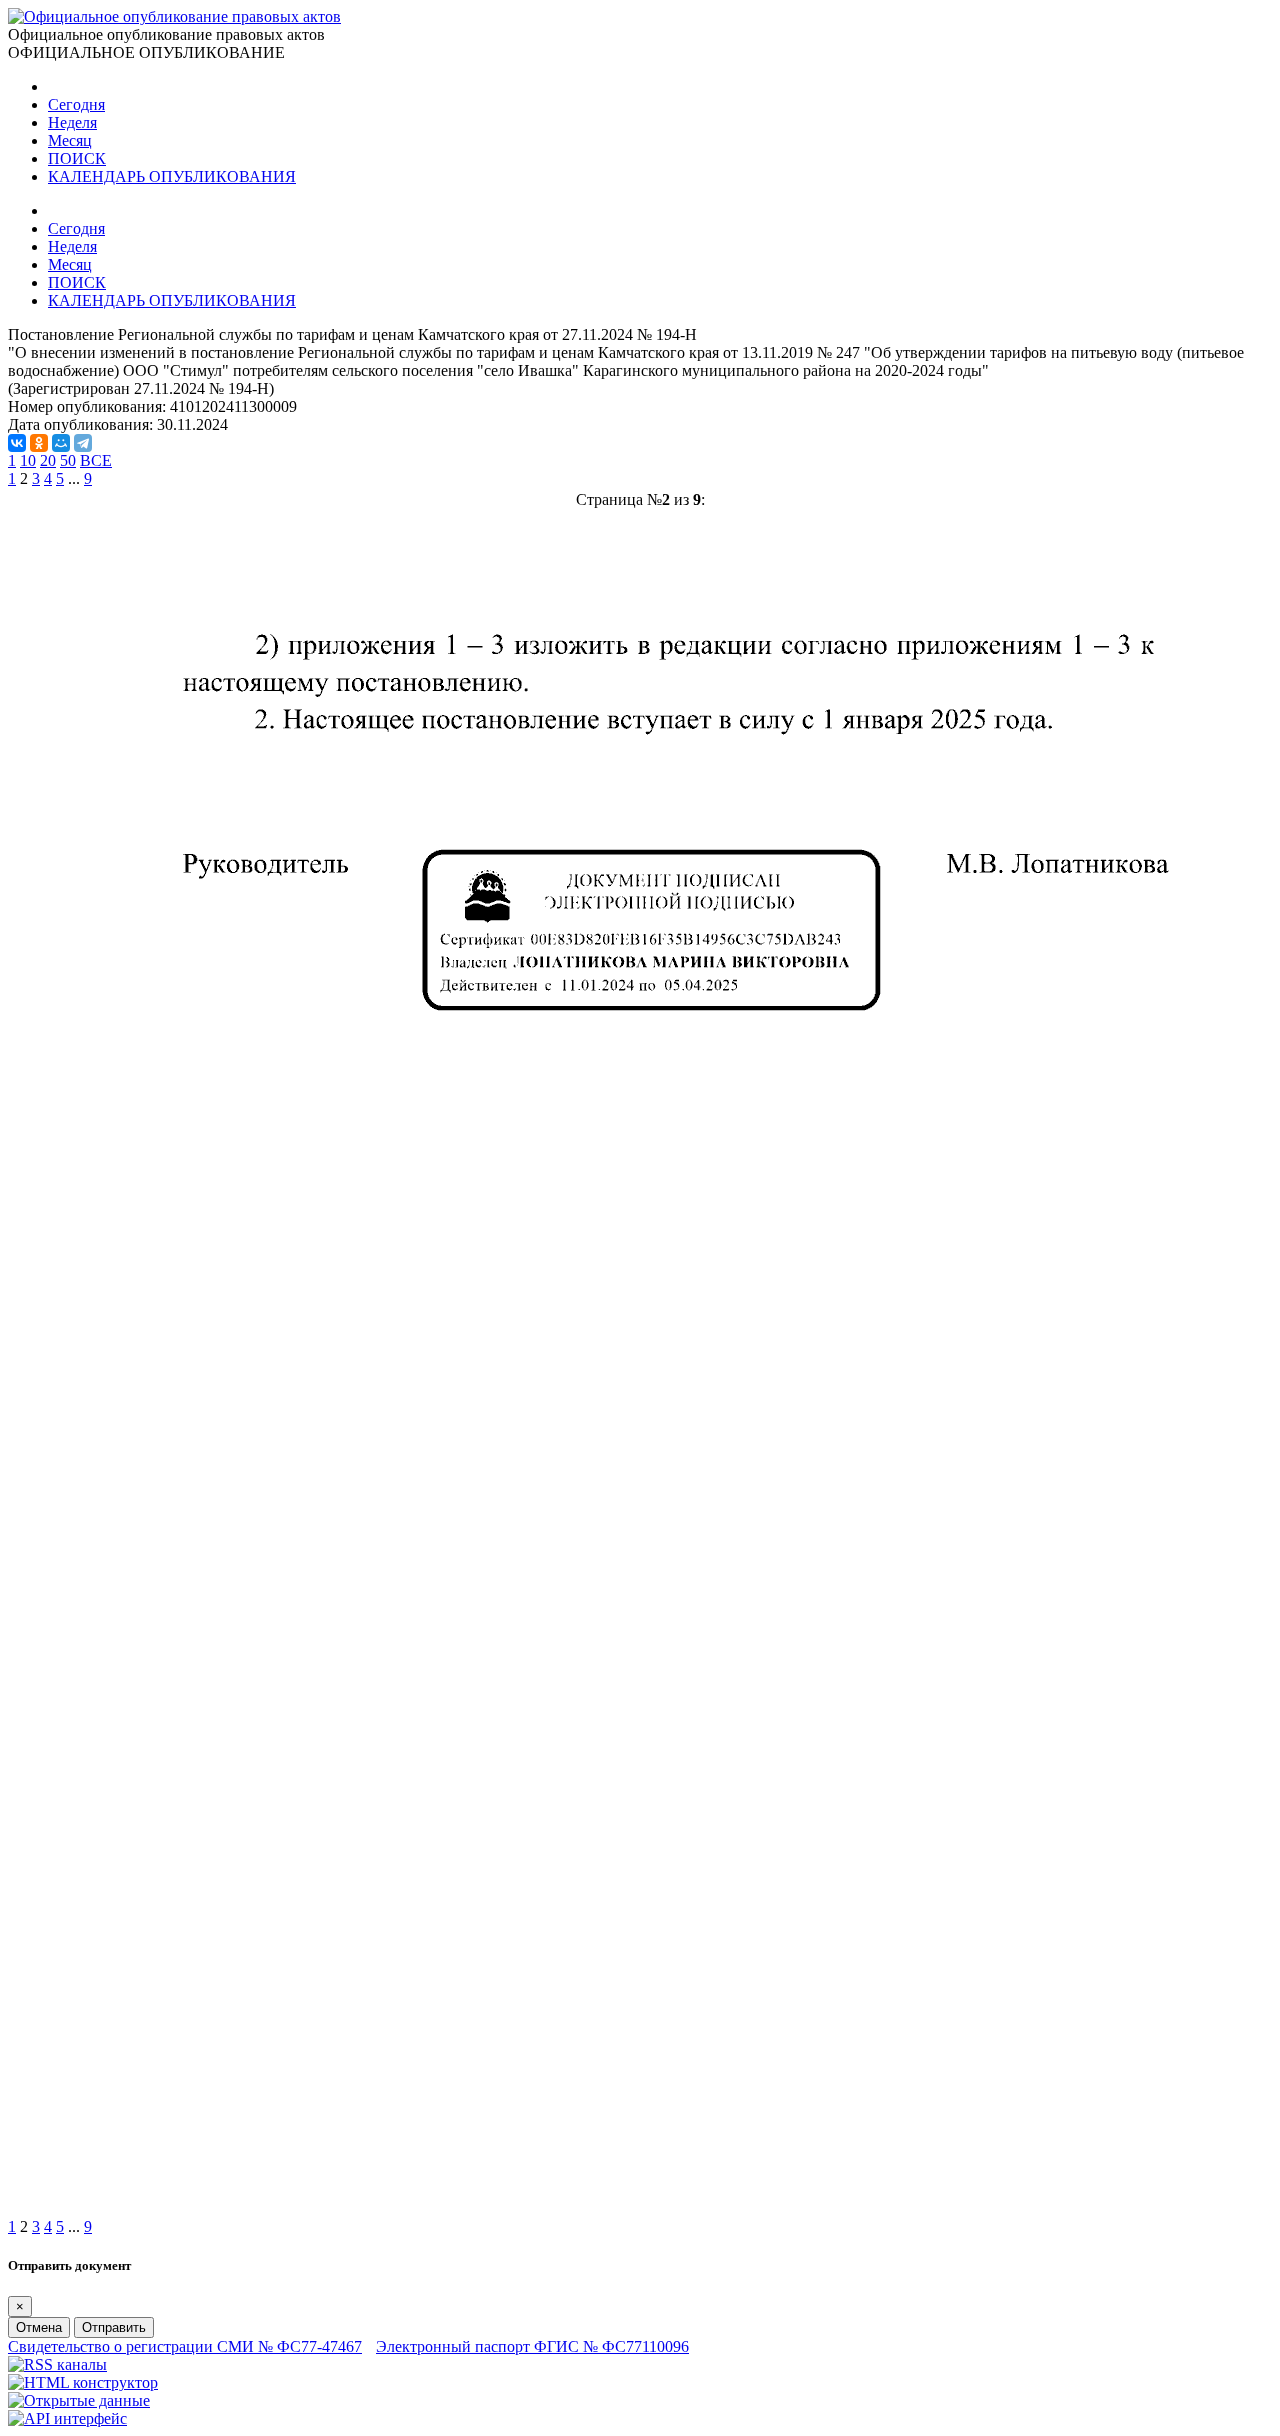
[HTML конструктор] (83, 2382)
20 (48, 460)
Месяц (70, 140)
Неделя (72, 122)
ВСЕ (96, 460)
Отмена (39, 2327)
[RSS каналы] (57, 2364)
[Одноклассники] (39, 443)
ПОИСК (77, 158)
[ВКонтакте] (17, 443)
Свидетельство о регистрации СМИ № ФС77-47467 (185, 2346)
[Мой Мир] (61, 443)
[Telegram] (83, 443)
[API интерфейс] (67, 2418)
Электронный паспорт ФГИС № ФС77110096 (532, 2346)
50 (68, 460)
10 (28, 460)
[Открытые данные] (79, 2400)
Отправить (114, 2327)
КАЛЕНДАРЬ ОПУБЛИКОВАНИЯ (172, 176)
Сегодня (76, 104)
